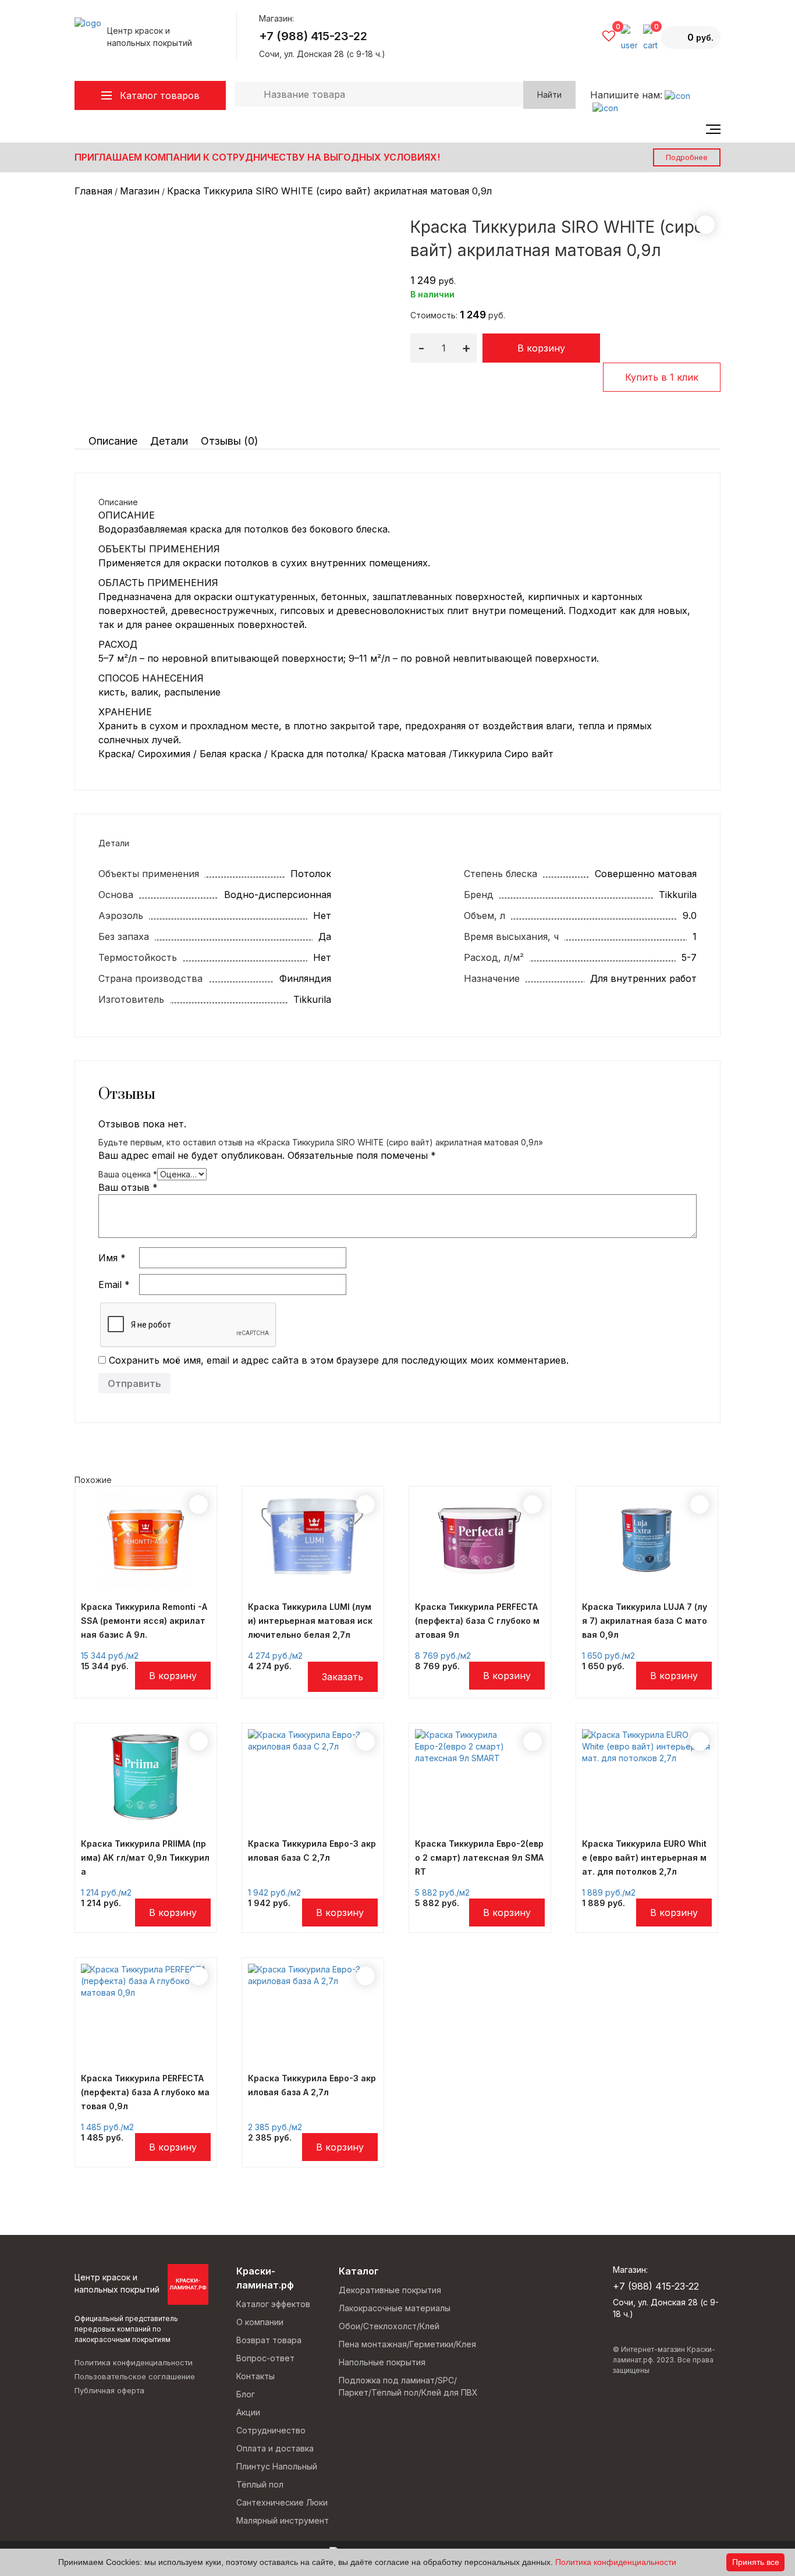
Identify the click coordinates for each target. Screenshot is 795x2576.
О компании (260, 2322)
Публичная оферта (109, 2390)
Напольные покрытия (382, 2362)
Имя (112, 1258)
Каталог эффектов (273, 2304)
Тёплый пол (260, 2484)
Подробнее (687, 157)
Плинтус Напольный (277, 2466)
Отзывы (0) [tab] (230, 441)
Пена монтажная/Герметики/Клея (407, 2344)
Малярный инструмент (283, 2520)
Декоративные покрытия (390, 2290)
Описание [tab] (113, 441)
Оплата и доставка (275, 2448)
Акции (248, 2412)
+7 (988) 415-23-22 (313, 36)
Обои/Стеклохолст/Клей (389, 2326)
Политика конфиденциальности (134, 2362)
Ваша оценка (128, 1174)
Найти (549, 95)
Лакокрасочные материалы (395, 2308)
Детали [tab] (169, 441)
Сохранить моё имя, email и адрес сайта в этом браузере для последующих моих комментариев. (339, 1360)
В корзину (541, 348)
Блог (246, 2394)
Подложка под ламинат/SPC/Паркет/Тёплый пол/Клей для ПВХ (408, 2386)
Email (114, 1285)
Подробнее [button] (173, 1676)
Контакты (255, 2376)
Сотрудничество (271, 2430)
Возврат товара (269, 2340)
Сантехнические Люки (282, 2502)
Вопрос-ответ (265, 2358)
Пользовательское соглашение (135, 2376)
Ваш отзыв (128, 1187)
